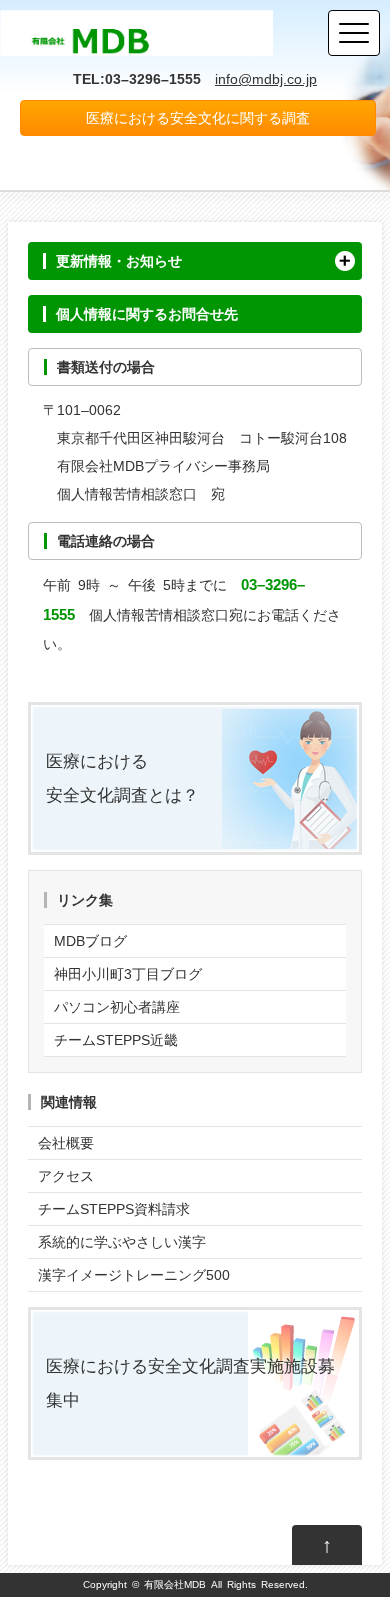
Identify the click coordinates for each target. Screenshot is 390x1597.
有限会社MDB (175, 1584)
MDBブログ (90, 941)
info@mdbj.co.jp (266, 79)
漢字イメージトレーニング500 (134, 1275)
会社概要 (66, 1143)
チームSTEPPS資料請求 (114, 1209)
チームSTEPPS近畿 (116, 1040)
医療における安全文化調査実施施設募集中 (190, 1383)
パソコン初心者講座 (117, 1007)
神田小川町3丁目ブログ (128, 974)
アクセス (66, 1176)
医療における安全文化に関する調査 (198, 118)
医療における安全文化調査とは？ (122, 778)
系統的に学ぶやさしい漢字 (122, 1242)
